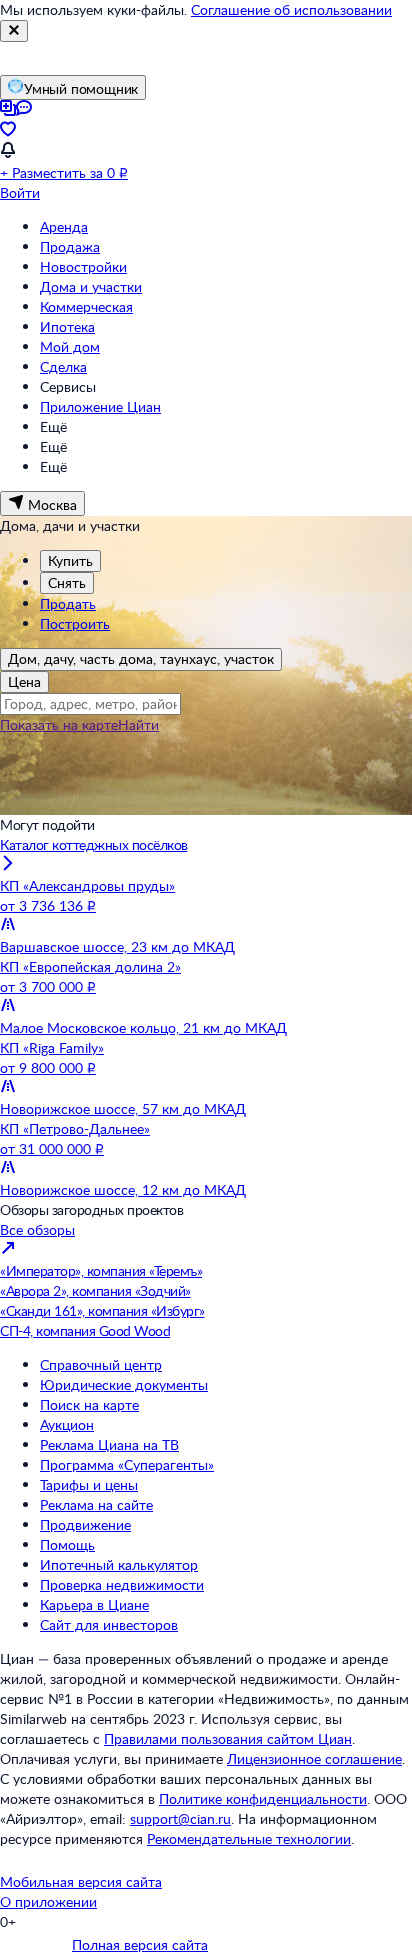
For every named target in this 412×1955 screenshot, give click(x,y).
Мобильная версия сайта (81, 1881)
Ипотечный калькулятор (119, 1564)
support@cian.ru (180, 1818)
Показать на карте (59, 724)
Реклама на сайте (96, 1504)
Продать (68, 603)
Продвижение (85, 1524)
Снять (67, 582)
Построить (75, 623)
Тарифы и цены (89, 1484)
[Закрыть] (14, 31)
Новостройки (83, 266)
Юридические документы (124, 1384)
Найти (138, 724)
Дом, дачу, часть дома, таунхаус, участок (141, 658)
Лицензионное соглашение (314, 1758)
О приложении (48, 1901)
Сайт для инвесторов (109, 1624)
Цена (24, 681)
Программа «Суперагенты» (127, 1464)
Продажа (70, 246)
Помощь (67, 1544)
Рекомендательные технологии (249, 1838)
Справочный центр (101, 1364)
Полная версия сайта (140, 1944)
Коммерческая (86, 306)
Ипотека (67, 326)
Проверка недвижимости (122, 1584)
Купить (70, 560)
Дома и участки (91, 286)
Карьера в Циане (94, 1604)
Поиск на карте (89, 1404)
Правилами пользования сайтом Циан (228, 1738)
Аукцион (67, 1424)
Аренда (64, 226)
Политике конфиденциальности (263, 1798)
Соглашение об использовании (291, 9)
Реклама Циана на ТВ (109, 1444)
